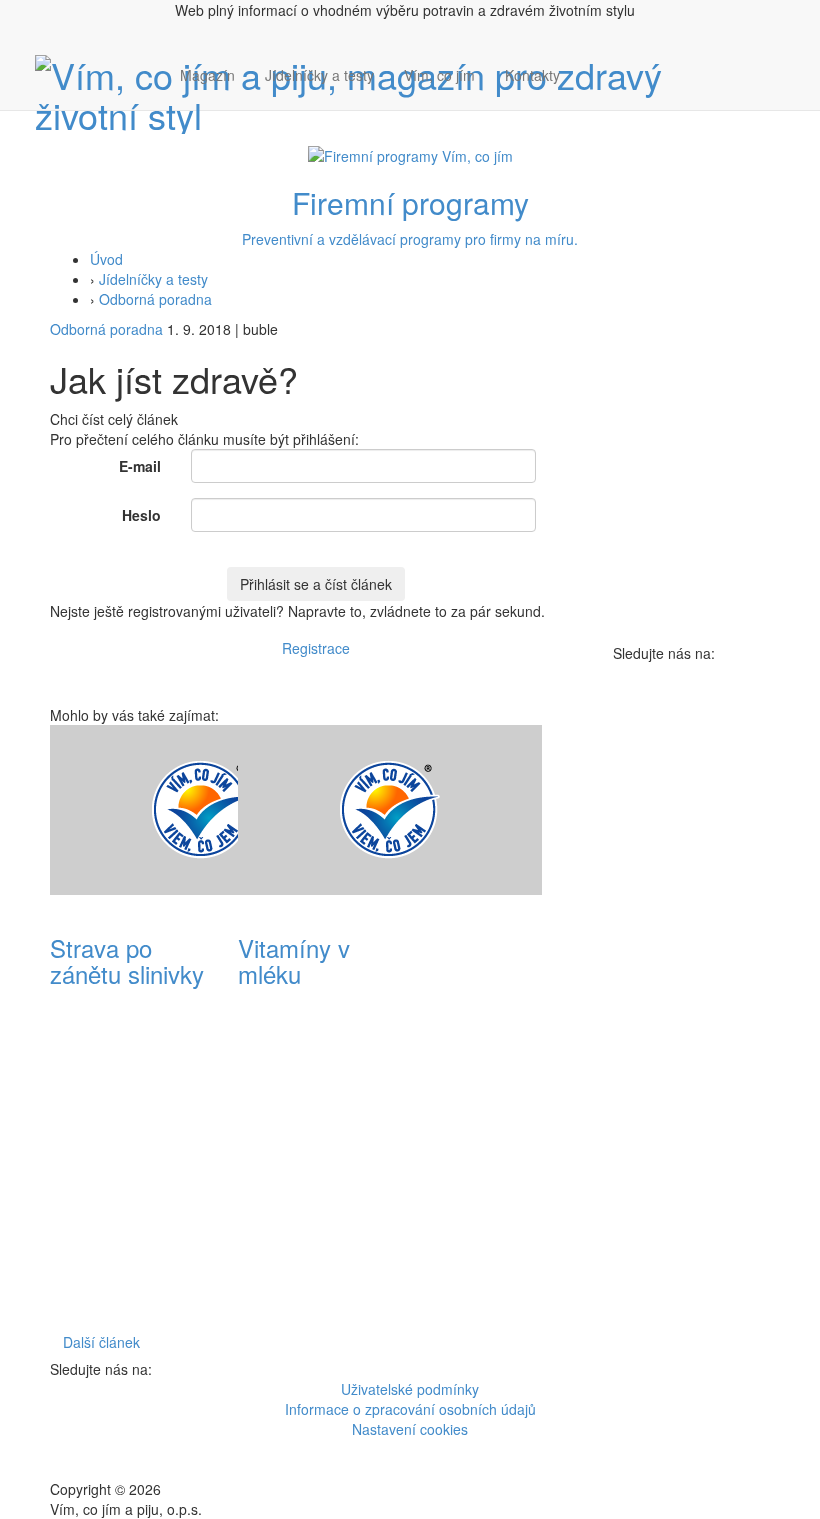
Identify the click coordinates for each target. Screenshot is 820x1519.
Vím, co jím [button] (439, 75)
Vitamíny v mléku (294, 960)
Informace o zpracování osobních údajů (410, 1409)
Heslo (141, 515)
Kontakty (532, 75)
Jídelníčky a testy (319, 75)
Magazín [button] (207, 75)
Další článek (101, 1342)
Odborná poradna (155, 299)
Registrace (316, 648)
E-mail (140, 466)
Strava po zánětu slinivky (127, 960)
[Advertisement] (504, 1025)
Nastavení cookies (410, 1429)
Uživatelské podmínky (410, 1389)
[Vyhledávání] (590, 95)
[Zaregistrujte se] (590, 65)
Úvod (106, 259)
